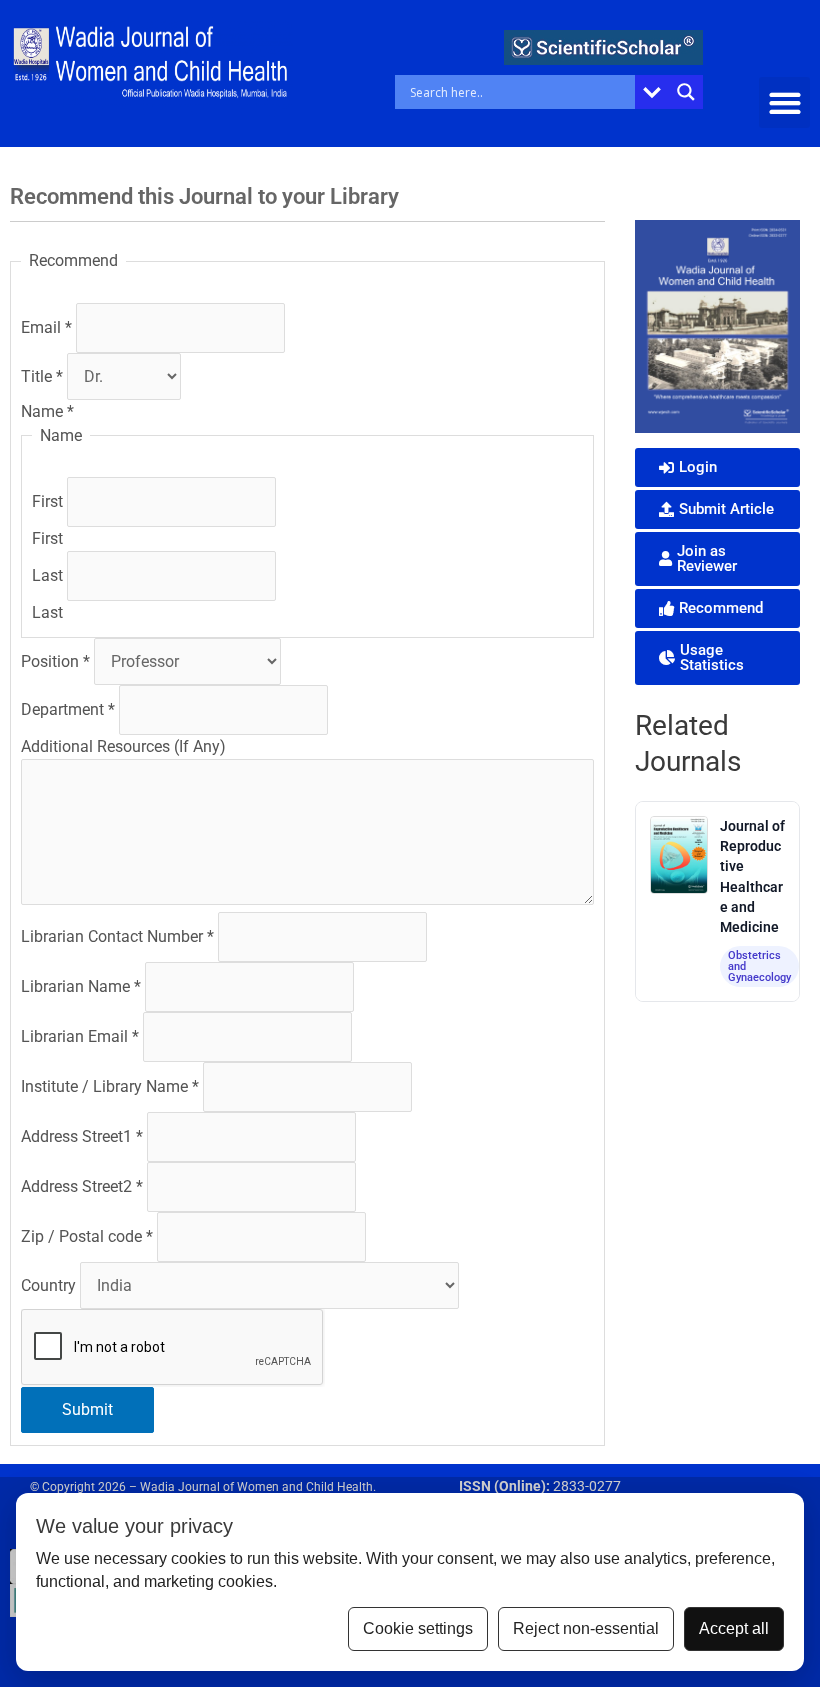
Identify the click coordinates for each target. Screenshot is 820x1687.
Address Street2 (82, 1186)
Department (68, 709)
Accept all (734, 1628)
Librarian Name (81, 986)
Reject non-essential (586, 1628)
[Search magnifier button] (686, 92)
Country (50, 1285)
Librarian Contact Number (117, 936)
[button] (784, 102)
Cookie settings (418, 1628)
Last (49, 575)
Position (55, 661)
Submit (87, 1409)
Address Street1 (82, 1136)
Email (46, 327)
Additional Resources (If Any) (123, 746)
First (49, 501)
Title (42, 376)
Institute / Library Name (110, 1086)
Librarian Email (80, 1036)
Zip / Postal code (87, 1236)
